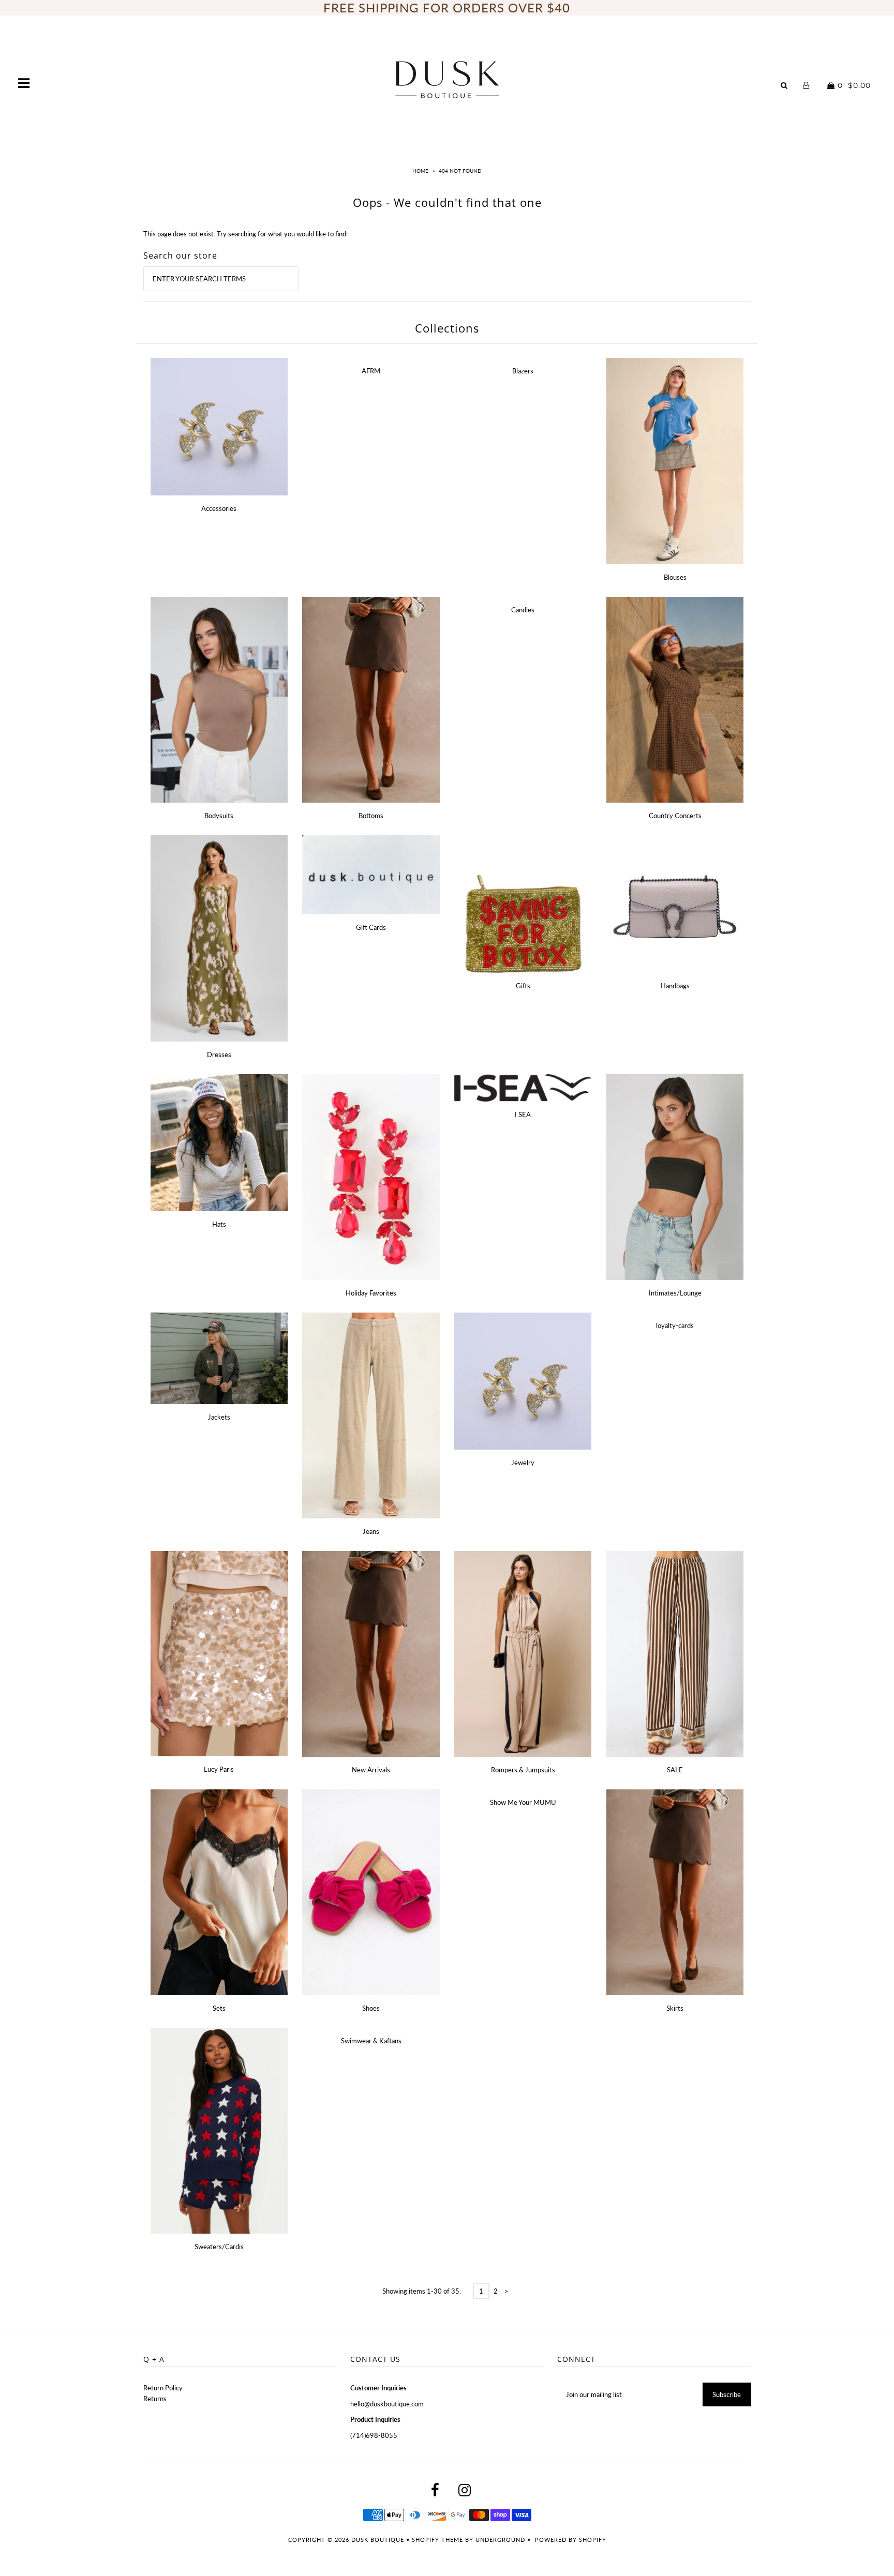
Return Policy (163, 2388)
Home (420, 171)
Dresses (219, 1054)
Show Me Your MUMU (523, 1802)
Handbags (675, 986)
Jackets (219, 1417)
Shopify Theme (437, 2540)
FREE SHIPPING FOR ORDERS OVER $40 (447, 7)
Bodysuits (219, 816)
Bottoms (371, 816)
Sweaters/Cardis (219, 2247)
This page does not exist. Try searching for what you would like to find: (245, 234)
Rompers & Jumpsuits (523, 1770)
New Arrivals (371, 1770)
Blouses (675, 577)
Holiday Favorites (371, 1293)
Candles (523, 610)
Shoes (371, 2008)
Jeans (371, 1531)
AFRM (371, 371)
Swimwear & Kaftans (371, 2041)
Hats (219, 1224)
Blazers (523, 371)
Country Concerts (675, 816)
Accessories (219, 508)
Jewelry (523, 1463)
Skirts (675, 2008)
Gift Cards (371, 927)
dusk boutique (378, 2540)
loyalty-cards (675, 1325)
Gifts (523, 986)
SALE (675, 1770)
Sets (219, 2008)
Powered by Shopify (571, 2540)
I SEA (523, 1114)
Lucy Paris (219, 1769)
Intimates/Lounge (675, 1293)
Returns (155, 2399)
